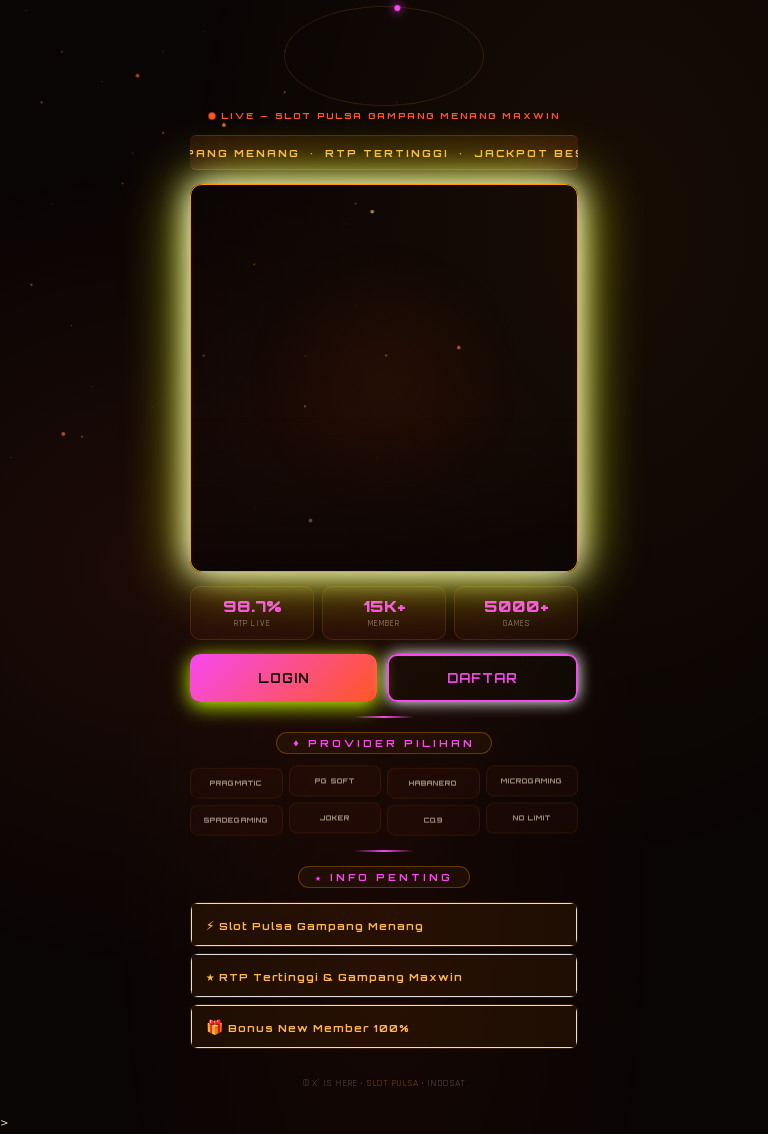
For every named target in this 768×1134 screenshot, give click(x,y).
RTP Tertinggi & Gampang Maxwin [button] (334, 975)
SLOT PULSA (392, 1083)
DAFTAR (482, 678)
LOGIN (284, 678)
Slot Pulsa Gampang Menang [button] (315, 924)
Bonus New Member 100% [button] (308, 1026)
